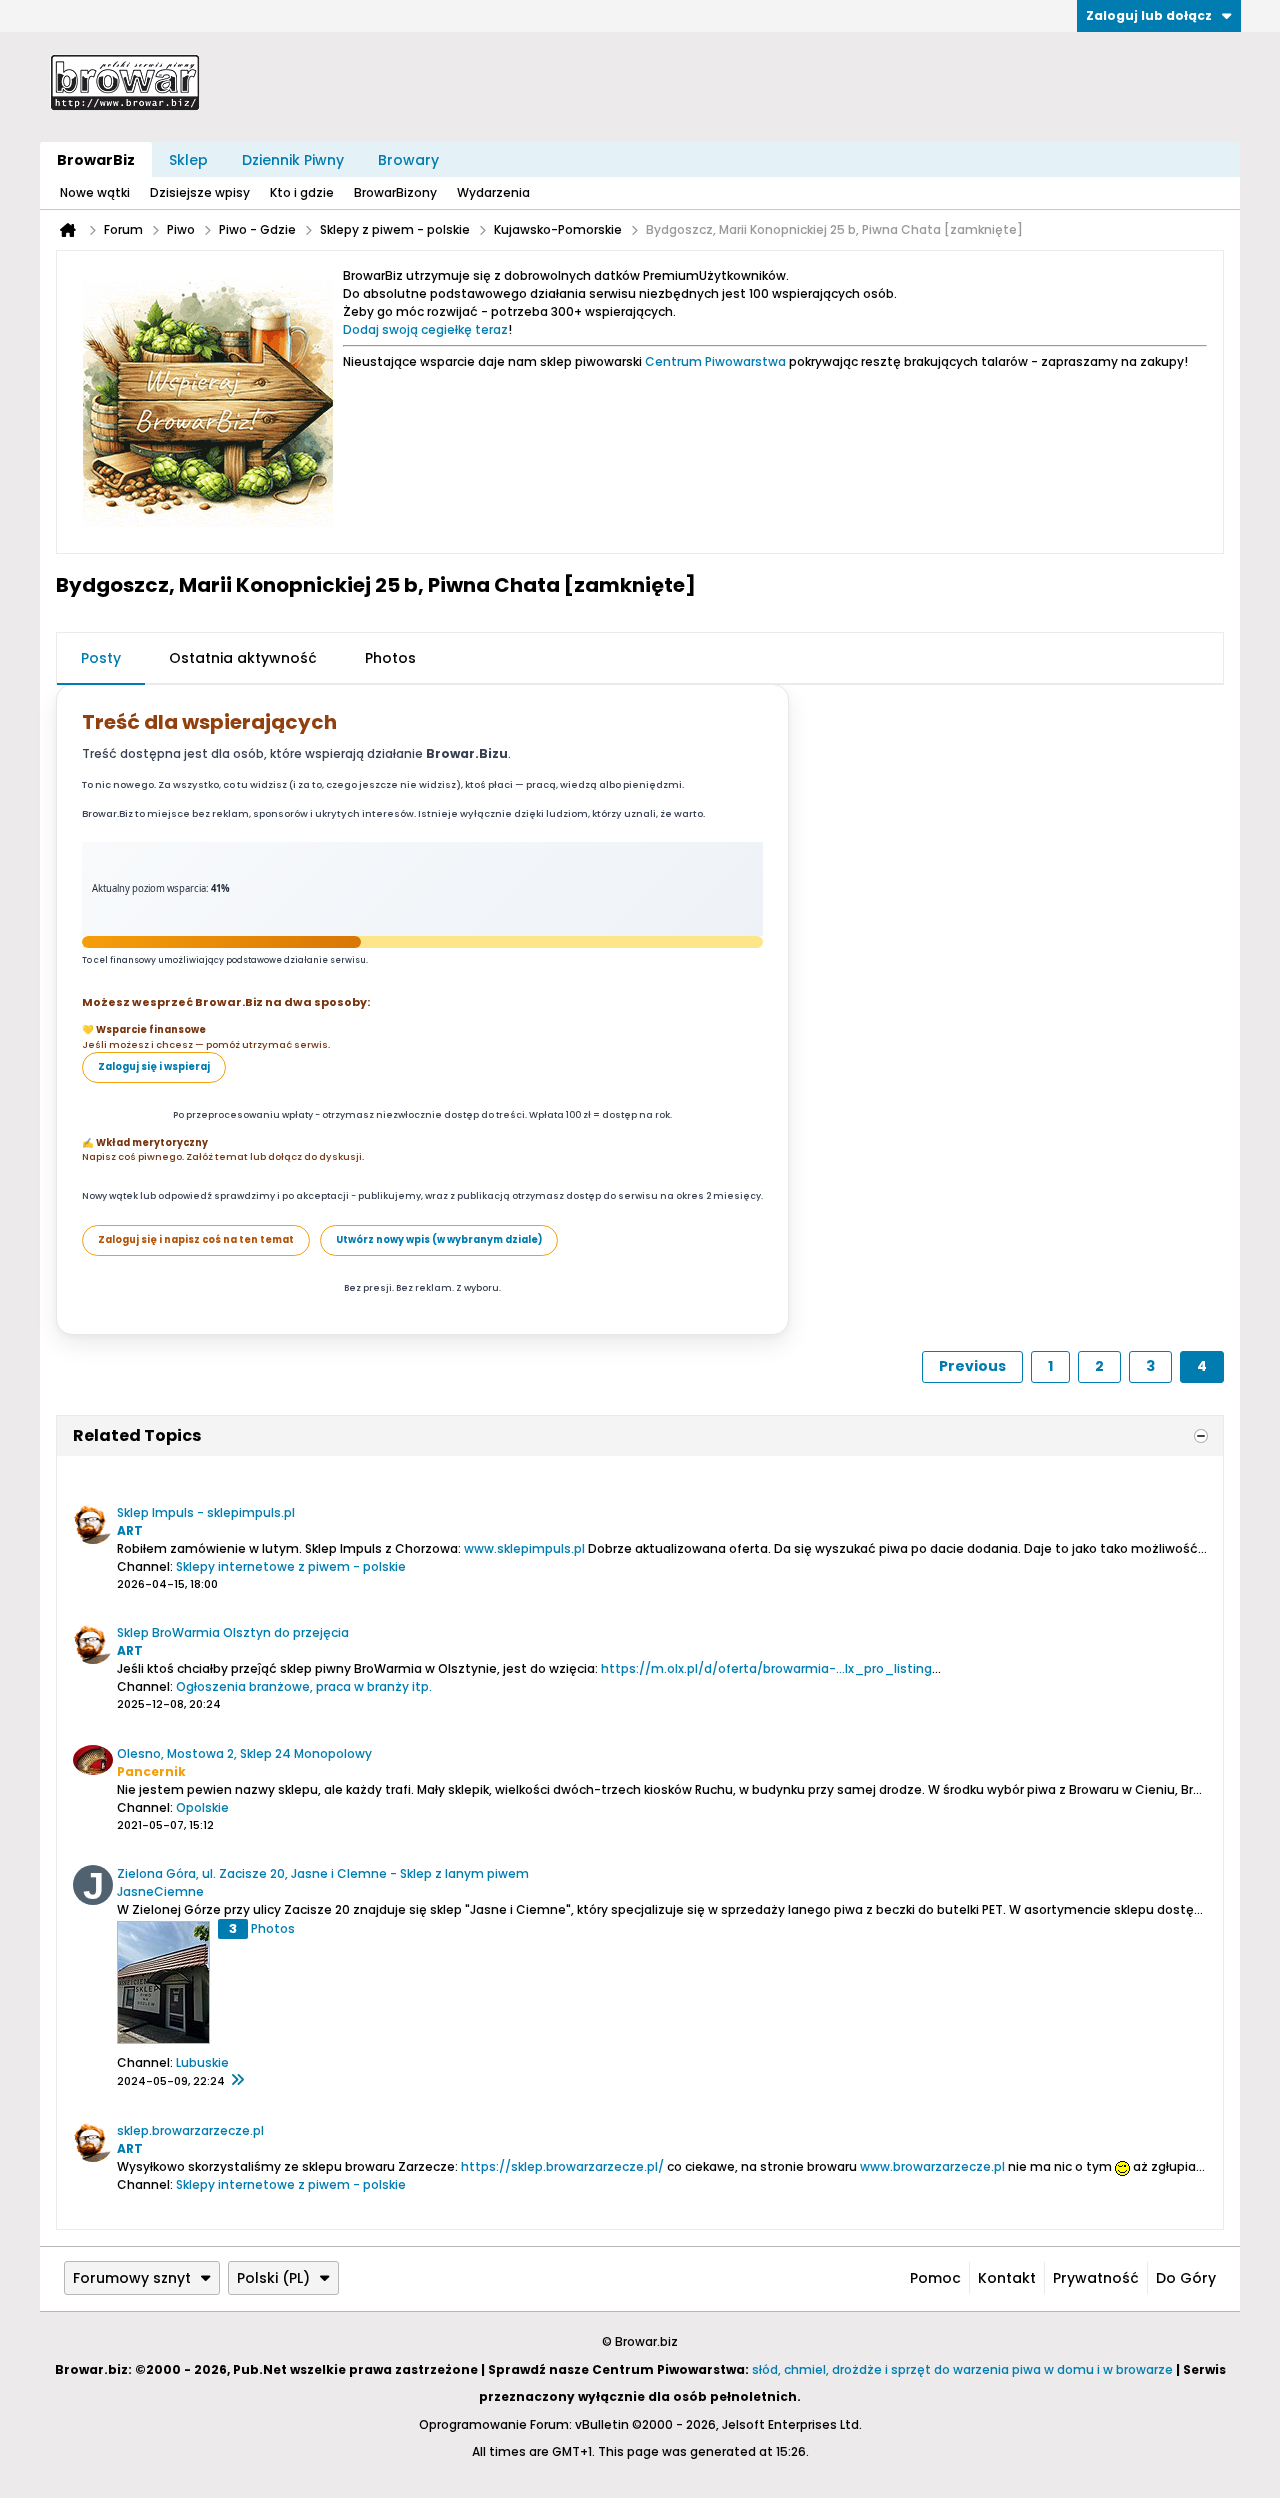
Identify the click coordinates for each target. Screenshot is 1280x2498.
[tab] (101, 659)
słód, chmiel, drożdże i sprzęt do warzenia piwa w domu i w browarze (962, 2369)
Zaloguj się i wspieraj (154, 1066)
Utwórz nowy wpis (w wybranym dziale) (439, 1239)
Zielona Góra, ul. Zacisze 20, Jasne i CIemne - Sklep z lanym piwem (323, 1873)
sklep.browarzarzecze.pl (190, 2130)
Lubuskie (202, 2062)
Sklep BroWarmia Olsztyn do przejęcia (233, 1632)
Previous (972, 1366)
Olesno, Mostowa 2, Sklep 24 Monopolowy (244, 1753)
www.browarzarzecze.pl (932, 2166)
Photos (390, 658)
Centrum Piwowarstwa (715, 361)
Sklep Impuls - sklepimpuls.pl (206, 1512)
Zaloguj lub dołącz (1149, 15)
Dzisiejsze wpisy (200, 192)
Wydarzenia (493, 192)
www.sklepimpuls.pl (524, 1548)
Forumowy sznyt (132, 2278)
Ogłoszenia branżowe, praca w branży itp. (304, 1686)
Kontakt (1007, 2278)
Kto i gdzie (302, 192)
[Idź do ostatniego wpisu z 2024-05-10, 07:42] (237, 2081)
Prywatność (1096, 2278)
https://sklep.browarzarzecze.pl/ (562, 2166)
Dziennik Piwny (293, 160)
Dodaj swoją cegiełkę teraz (425, 329)
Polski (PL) (273, 2278)
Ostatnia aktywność (243, 658)
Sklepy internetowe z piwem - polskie (291, 1566)
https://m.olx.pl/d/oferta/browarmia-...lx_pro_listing (766, 1668)
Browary (408, 160)
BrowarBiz (96, 160)
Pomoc (935, 2278)
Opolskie (202, 1807)
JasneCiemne (160, 1891)
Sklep (188, 160)
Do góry (1186, 2278)
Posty (101, 658)
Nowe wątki (95, 192)
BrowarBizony (395, 192)
